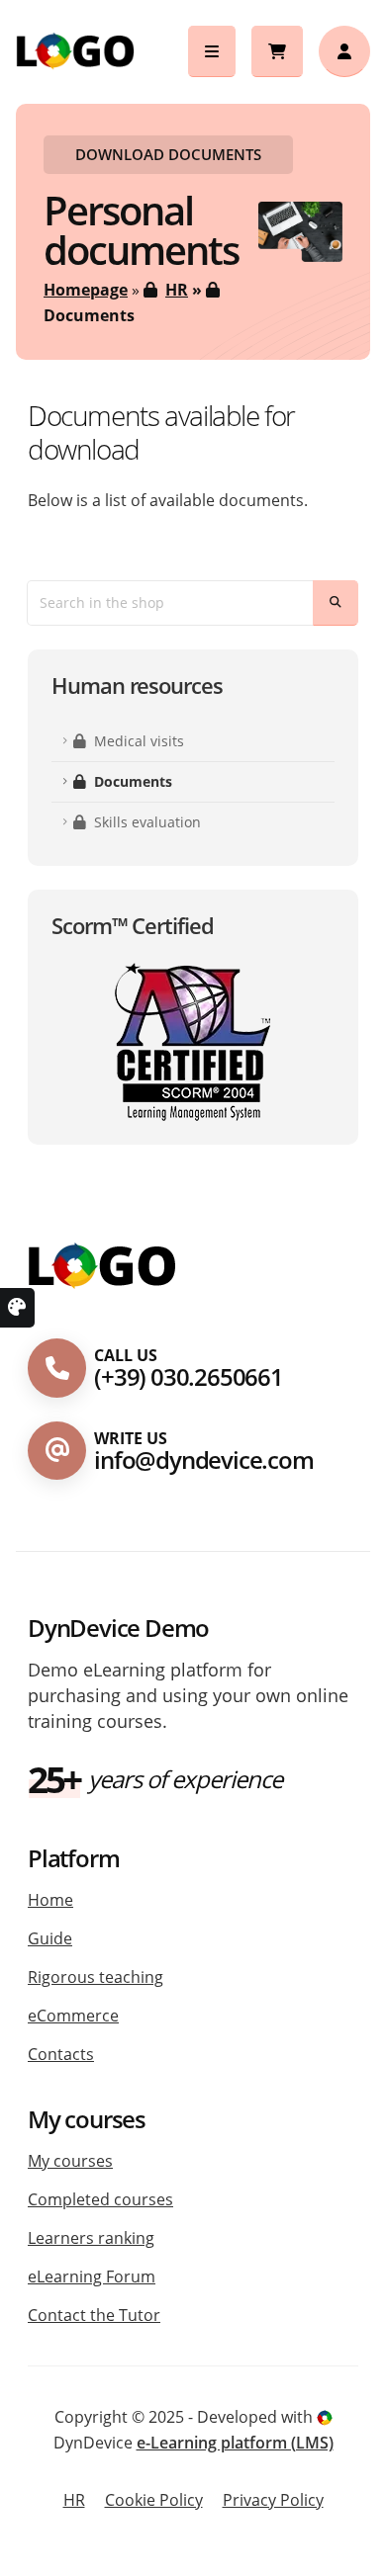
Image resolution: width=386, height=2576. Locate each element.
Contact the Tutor (94, 2315)
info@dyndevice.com (203, 1460)
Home (50, 1900)
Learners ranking (91, 2238)
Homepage (86, 290)
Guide (50, 1938)
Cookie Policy (154, 2500)
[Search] (336, 603)
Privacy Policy (273, 2500)
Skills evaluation (147, 822)
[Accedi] (344, 51)
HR (177, 290)
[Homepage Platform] (75, 49)
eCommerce (73, 2016)
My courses (70, 2161)
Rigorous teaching (96, 1977)
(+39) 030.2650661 (189, 1376)
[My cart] (277, 51)
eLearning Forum (92, 2276)
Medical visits (139, 741)
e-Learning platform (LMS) (235, 2443)
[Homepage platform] (102, 1265)
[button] (212, 51)
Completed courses (100, 2199)
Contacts (61, 2054)
